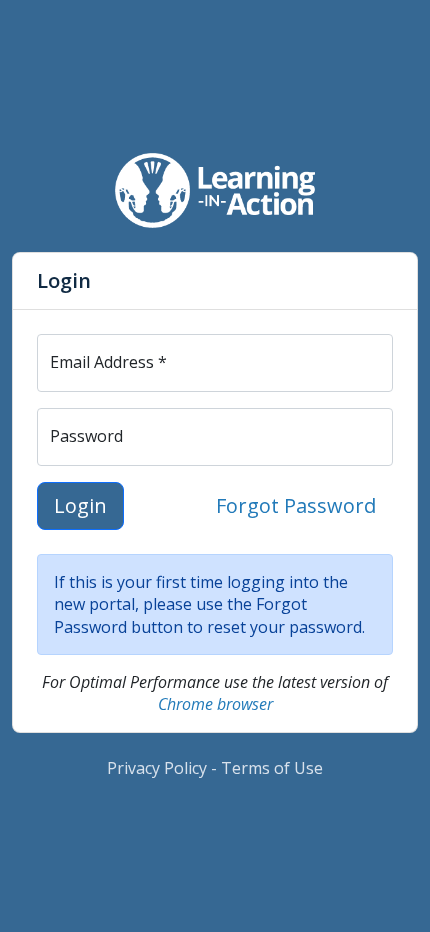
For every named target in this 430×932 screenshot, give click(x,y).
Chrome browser (215, 704)
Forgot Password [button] (296, 505)
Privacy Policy (157, 768)
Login (80, 505)
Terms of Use (272, 768)
